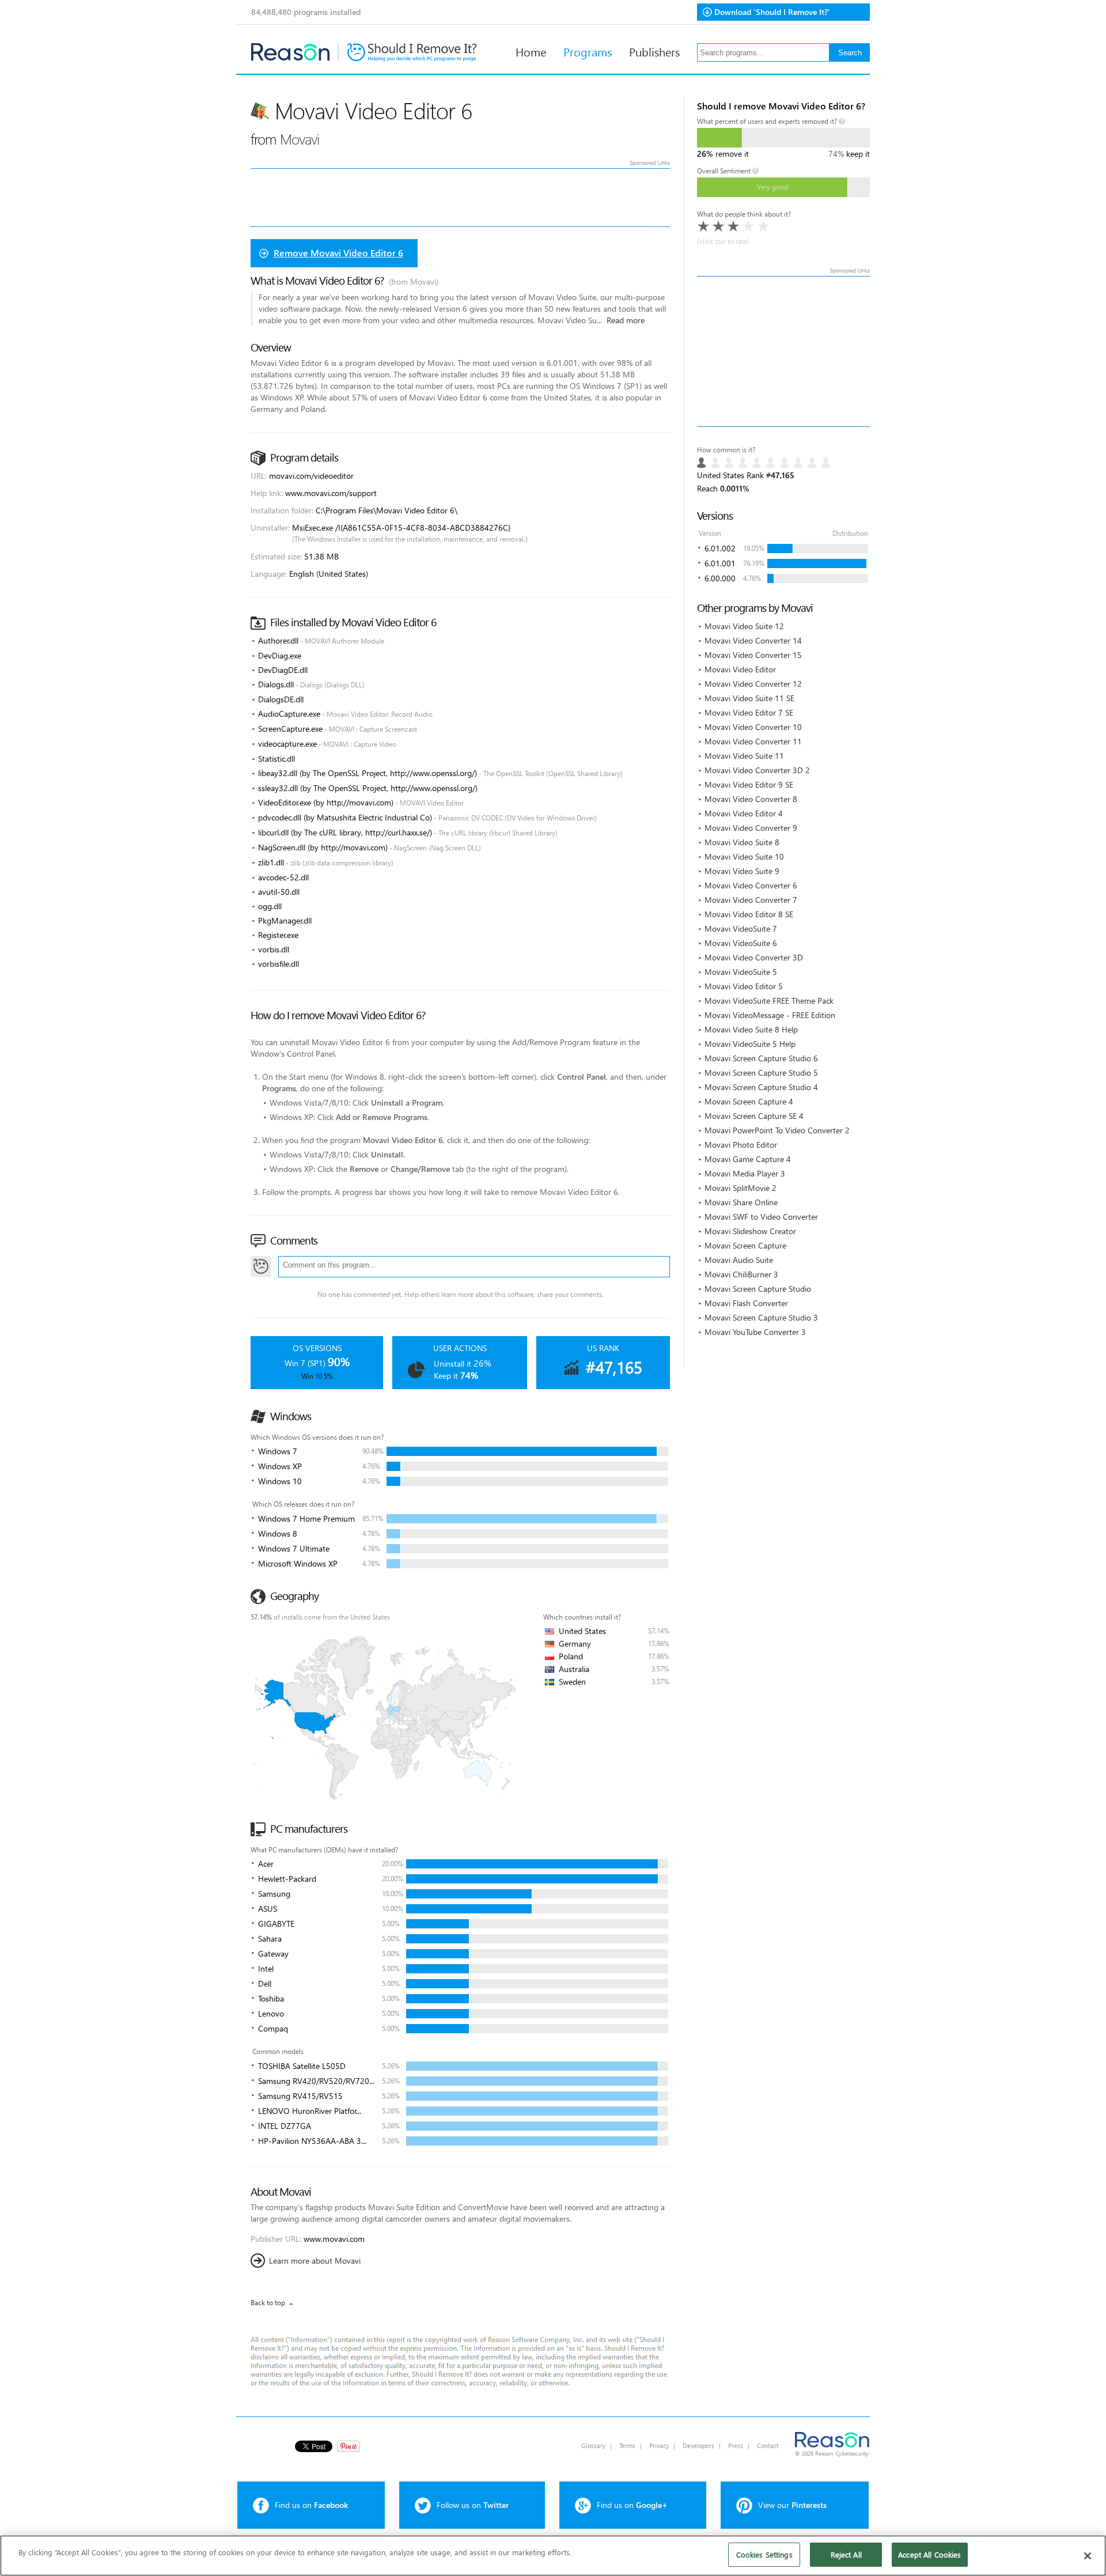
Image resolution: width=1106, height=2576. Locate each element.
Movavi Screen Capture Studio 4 (761, 1087)
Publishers (654, 51)
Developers (698, 2446)
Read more (626, 320)
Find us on (311, 2505)
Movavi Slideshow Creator (750, 1231)
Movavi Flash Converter (746, 1303)
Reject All (846, 2554)
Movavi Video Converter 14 (753, 640)
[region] (553, 2556)
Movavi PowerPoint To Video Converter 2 (777, 1130)
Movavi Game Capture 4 (748, 1159)
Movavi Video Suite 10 (744, 856)
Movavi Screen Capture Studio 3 (761, 1317)
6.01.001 (720, 563)
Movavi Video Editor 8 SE (749, 914)
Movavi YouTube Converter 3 (755, 1332)
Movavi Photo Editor (741, 1145)
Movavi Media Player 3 (745, 1173)
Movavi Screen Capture (745, 1245)
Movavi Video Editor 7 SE (749, 712)
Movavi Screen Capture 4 (749, 1101)
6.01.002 (720, 548)
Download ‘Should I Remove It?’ (772, 12)
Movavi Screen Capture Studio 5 (761, 1073)
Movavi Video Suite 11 (744, 756)
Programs (588, 51)
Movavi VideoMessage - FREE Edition (770, 1015)
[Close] (1088, 2556)
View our (792, 2505)
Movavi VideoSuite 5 (741, 972)
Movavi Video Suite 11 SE (749, 698)
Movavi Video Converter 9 (751, 828)
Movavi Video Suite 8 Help (751, 1029)
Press (736, 2446)
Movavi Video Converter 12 (753, 684)
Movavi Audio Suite (739, 1260)
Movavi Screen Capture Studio (758, 1289)
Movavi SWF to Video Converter (761, 1217)
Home (531, 51)
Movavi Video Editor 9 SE (749, 784)
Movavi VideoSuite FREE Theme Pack (769, 1000)
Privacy (659, 2446)
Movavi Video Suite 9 (742, 871)
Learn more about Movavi (315, 2261)
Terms (627, 2446)
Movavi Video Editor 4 (744, 813)
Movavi (300, 139)
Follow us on (473, 2505)
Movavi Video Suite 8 (742, 842)
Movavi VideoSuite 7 (741, 928)
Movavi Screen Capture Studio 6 (761, 1058)
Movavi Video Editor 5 (744, 986)
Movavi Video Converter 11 (753, 741)
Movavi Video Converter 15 (753, 655)
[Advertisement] (783, 351)
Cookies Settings (764, 2554)
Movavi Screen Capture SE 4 (754, 1116)
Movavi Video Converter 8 (751, 799)
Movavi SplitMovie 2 (741, 1188)
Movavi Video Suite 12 (744, 626)
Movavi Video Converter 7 (751, 900)
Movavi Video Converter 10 (753, 727)
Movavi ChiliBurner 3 (741, 1274)
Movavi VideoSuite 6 (741, 943)
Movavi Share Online (741, 1202)
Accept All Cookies (929, 2554)
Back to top (268, 2303)
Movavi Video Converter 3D (754, 957)
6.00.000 (720, 578)
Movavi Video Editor (740, 669)
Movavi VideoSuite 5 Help (750, 1044)
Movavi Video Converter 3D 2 (757, 770)
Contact (768, 2446)
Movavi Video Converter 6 (751, 885)
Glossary (593, 2446)
